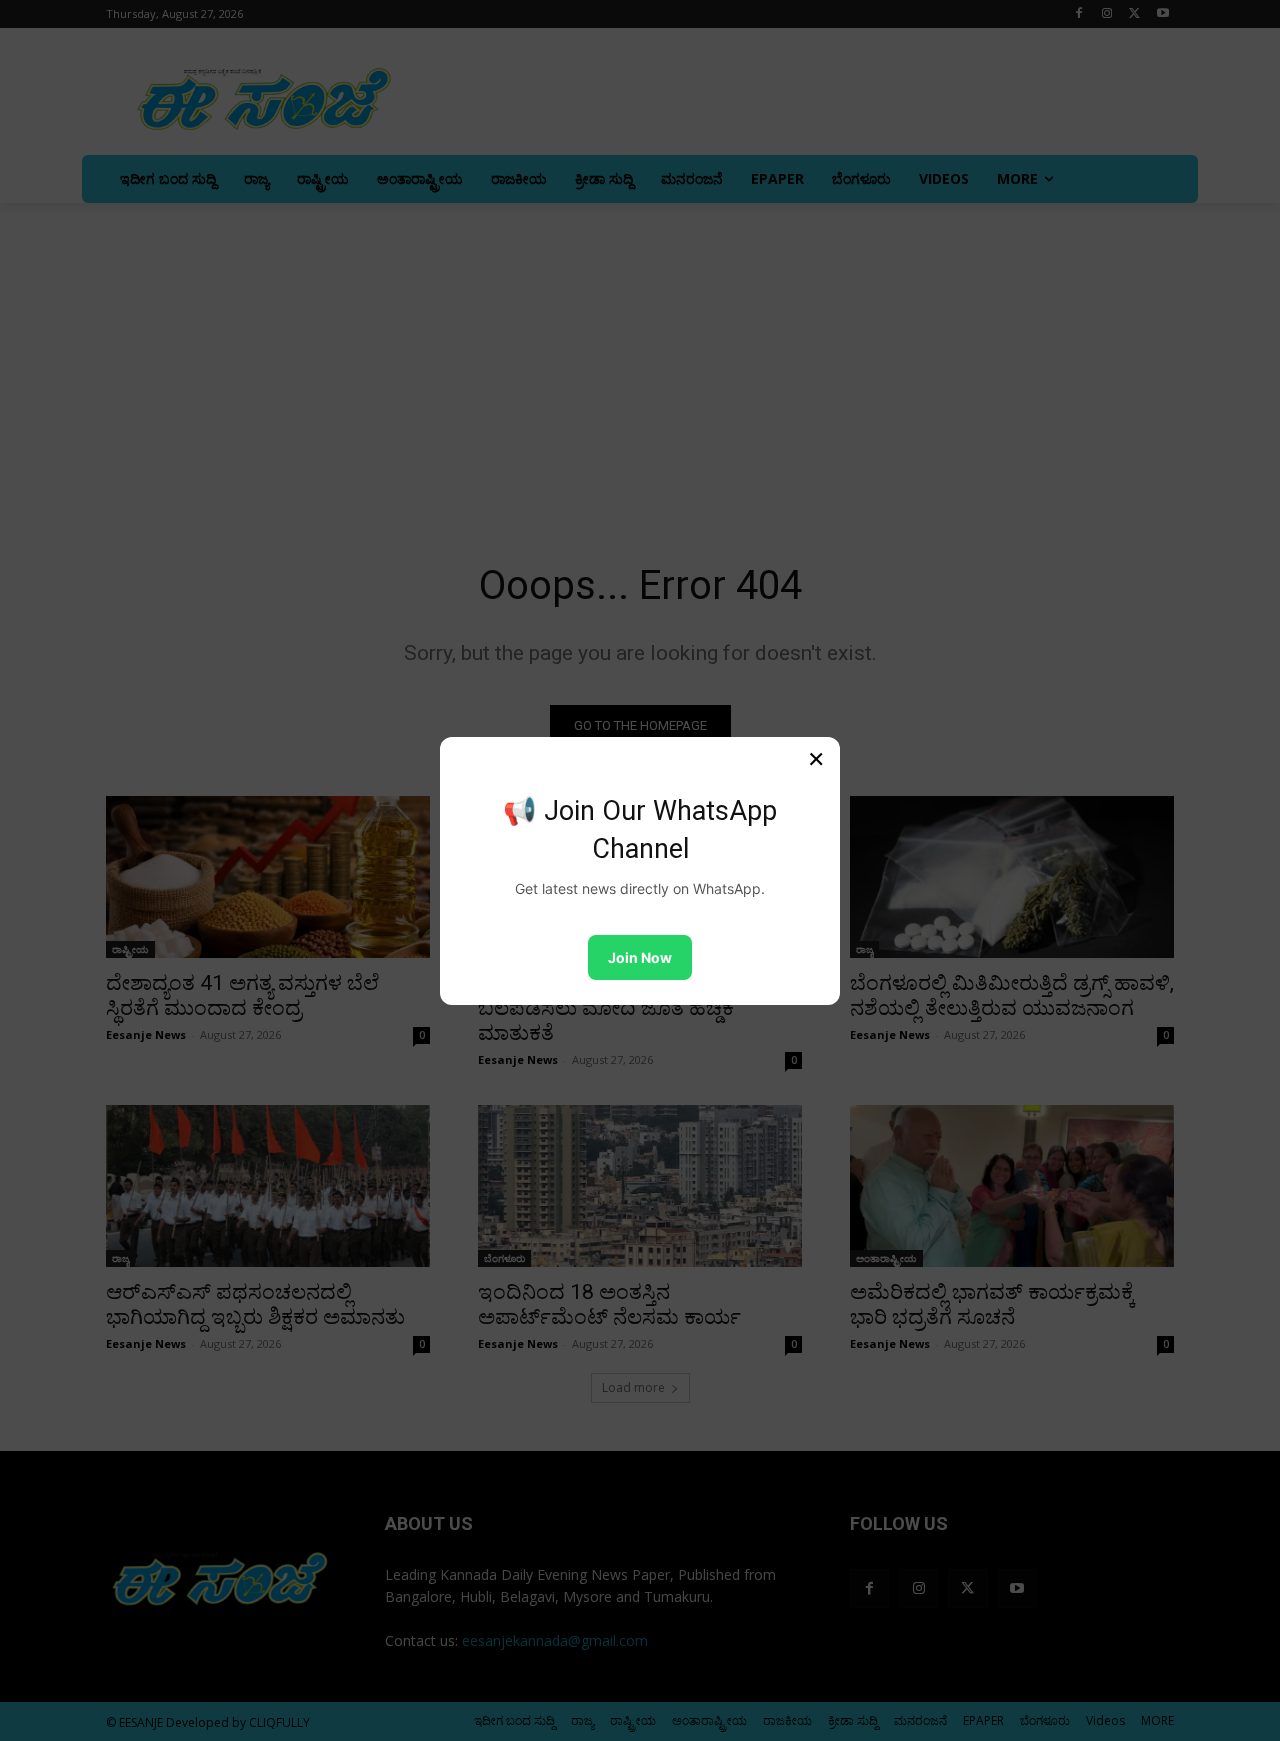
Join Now (640, 957)
